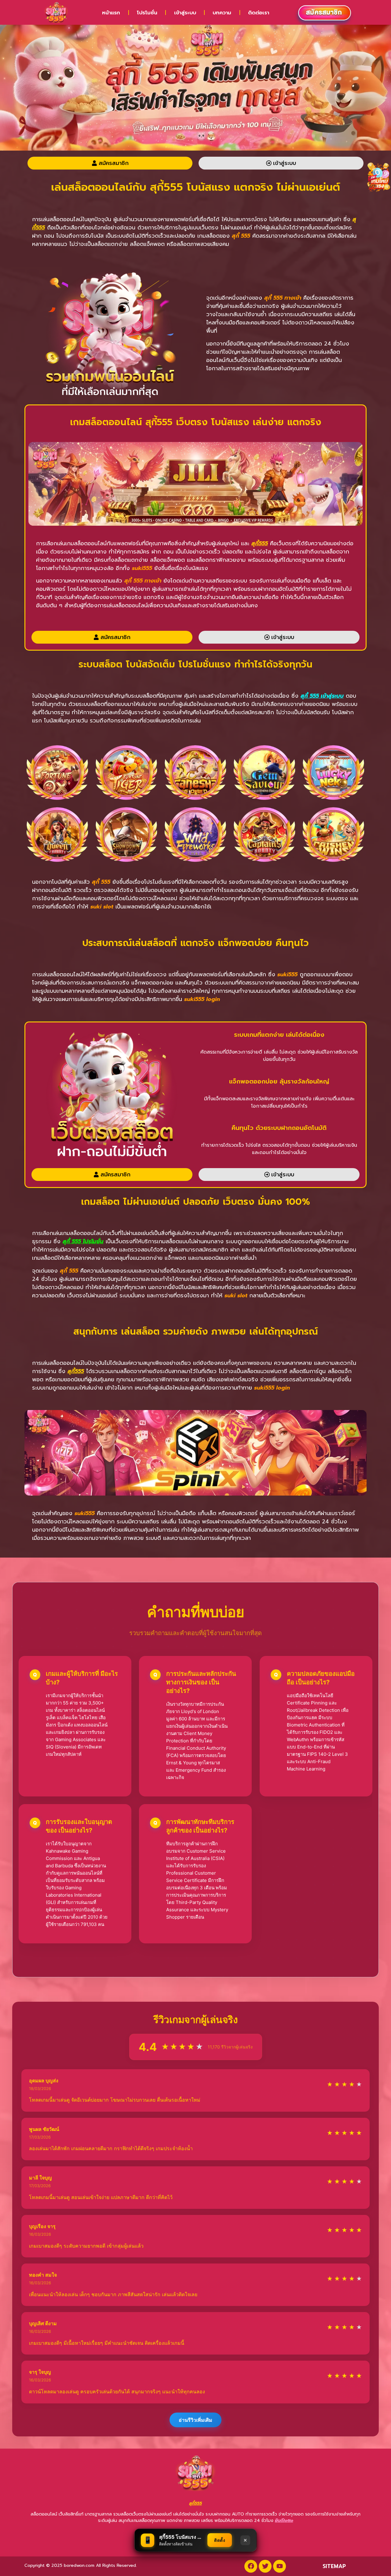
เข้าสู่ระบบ (185, 13)
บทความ (222, 13)
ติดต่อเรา (259, 13)
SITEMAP (334, 2566)
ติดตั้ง (220, 2540)
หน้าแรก (111, 13)
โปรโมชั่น (147, 13)
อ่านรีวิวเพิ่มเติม (195, 2420)
